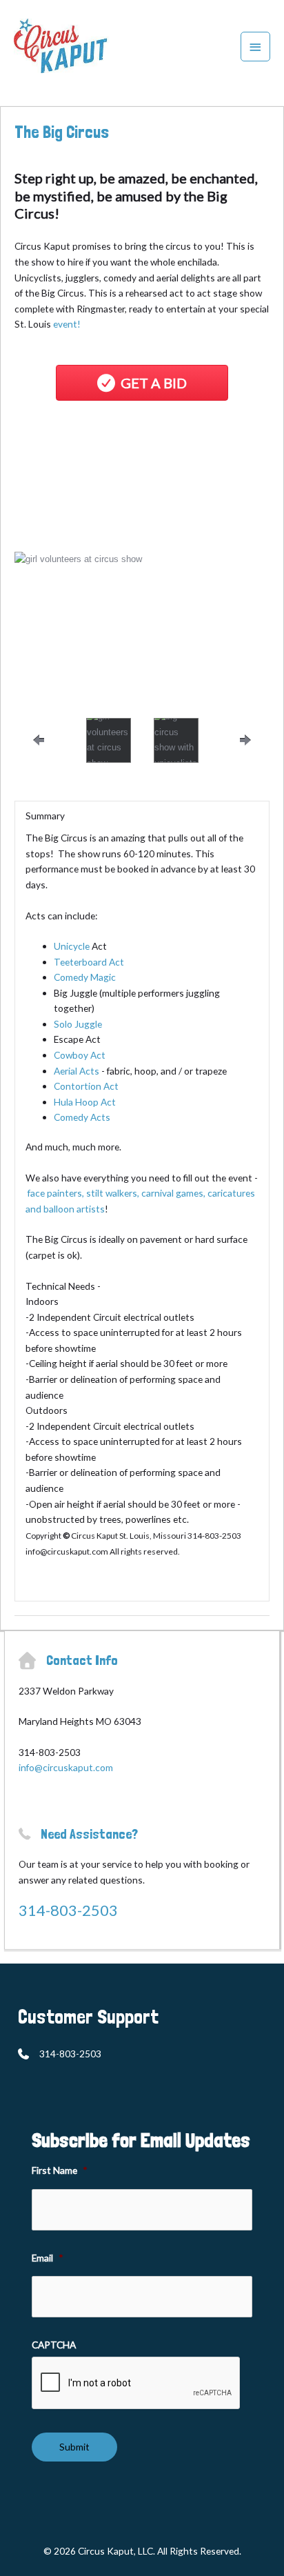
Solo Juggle (78, 1024)
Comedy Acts (82, 1117)
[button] (49, 587)
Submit (74, 2447)
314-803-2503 (68, 1910)
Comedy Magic (85, 977)
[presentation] (136, 2384)
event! (67, 324)
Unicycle (72, 946)
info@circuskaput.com (66, 1767)
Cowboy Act (80, 1055)
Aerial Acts (77, 1071)
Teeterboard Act (89, 962)
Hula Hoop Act (85, 1102)
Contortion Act (86, 1086)
